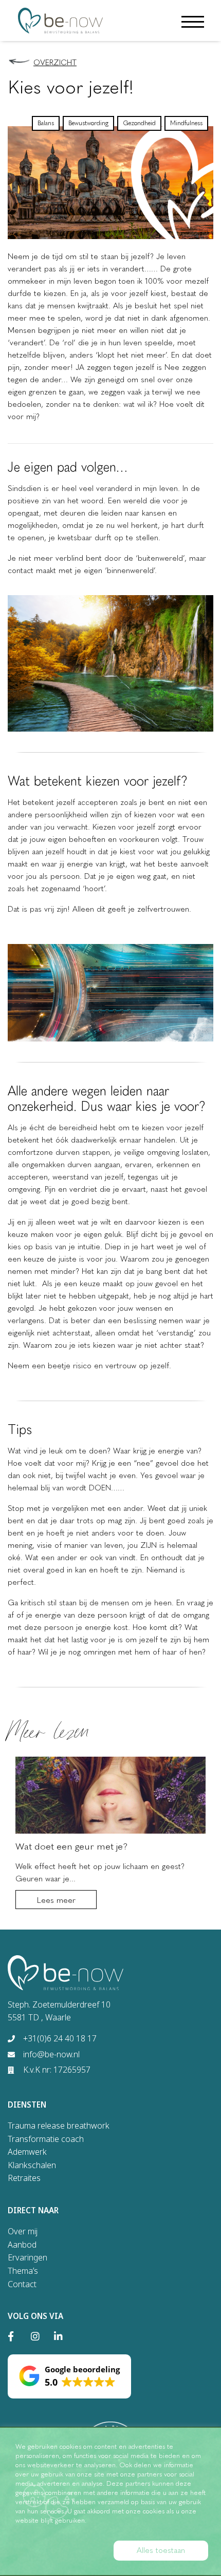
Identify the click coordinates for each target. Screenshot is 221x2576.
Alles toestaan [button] (161, 2550)
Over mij (23, 2231)
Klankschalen (32, 2165)
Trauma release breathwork (59, 2126)
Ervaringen (27, 2257)
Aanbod (22, 2245)
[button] (69, 2376)
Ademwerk (27, 2152)
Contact (22, 2284)
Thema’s (23, 2271)
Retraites (24, 2178)
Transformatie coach (46, 2139)
